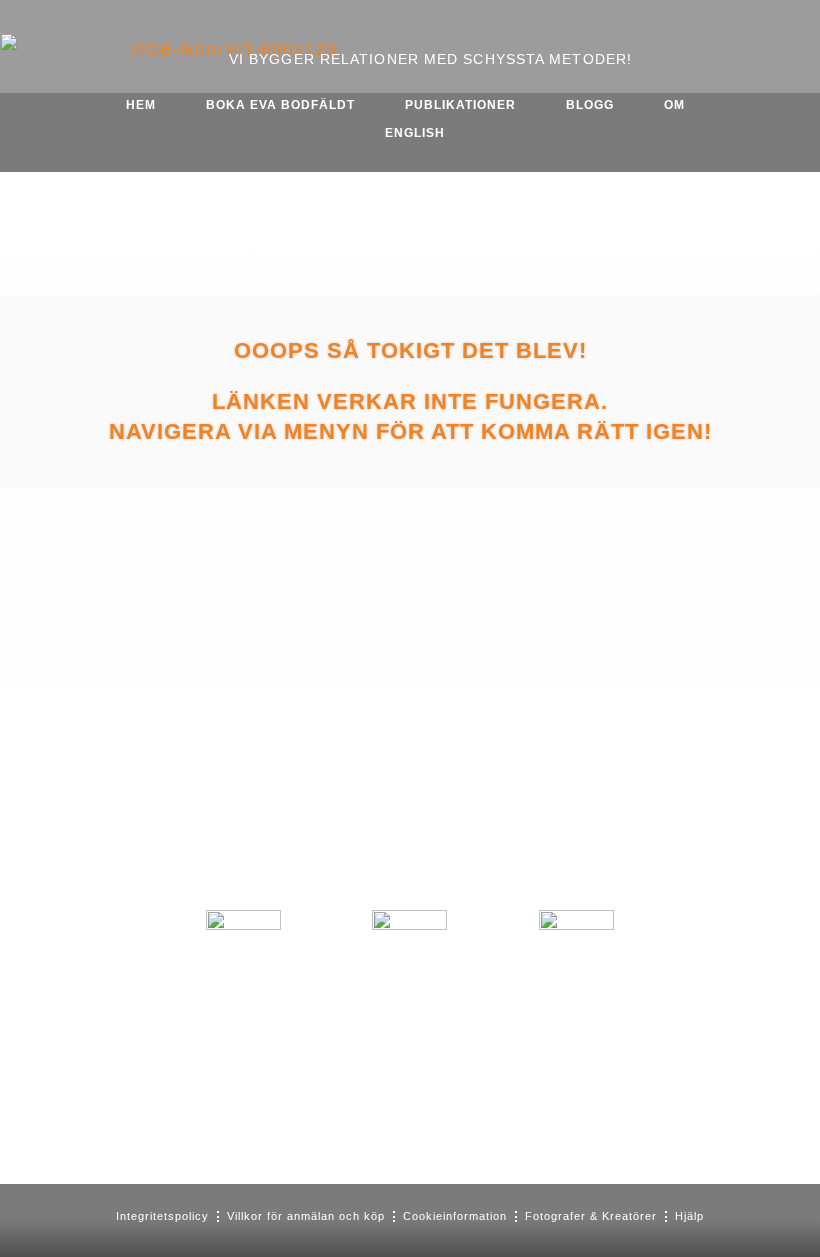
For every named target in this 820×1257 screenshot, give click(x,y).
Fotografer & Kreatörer (591, 1216)
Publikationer (460, 105)
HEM (141, 105)
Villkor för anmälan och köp (306, 1216)
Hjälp (689, 1216)
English (415, 133)
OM (674, 105)
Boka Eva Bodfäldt (280, 105)
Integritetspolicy (162, 1216)
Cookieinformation (455, 1216)
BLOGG (590, 105)
